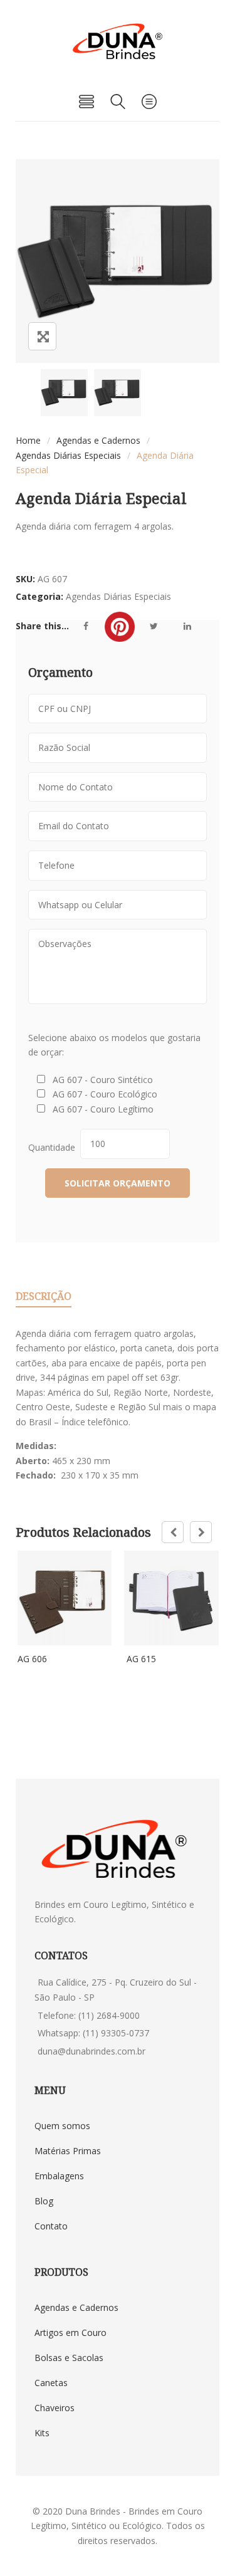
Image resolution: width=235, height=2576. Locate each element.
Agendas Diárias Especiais (68, 455)
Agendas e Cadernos (98, 440)
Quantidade (54, 1147)
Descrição (44, 1296)
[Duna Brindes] (118, 41)
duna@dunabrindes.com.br (91, 2051)
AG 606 (32, 1659)
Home (28, 440)
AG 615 (140, 1659)
